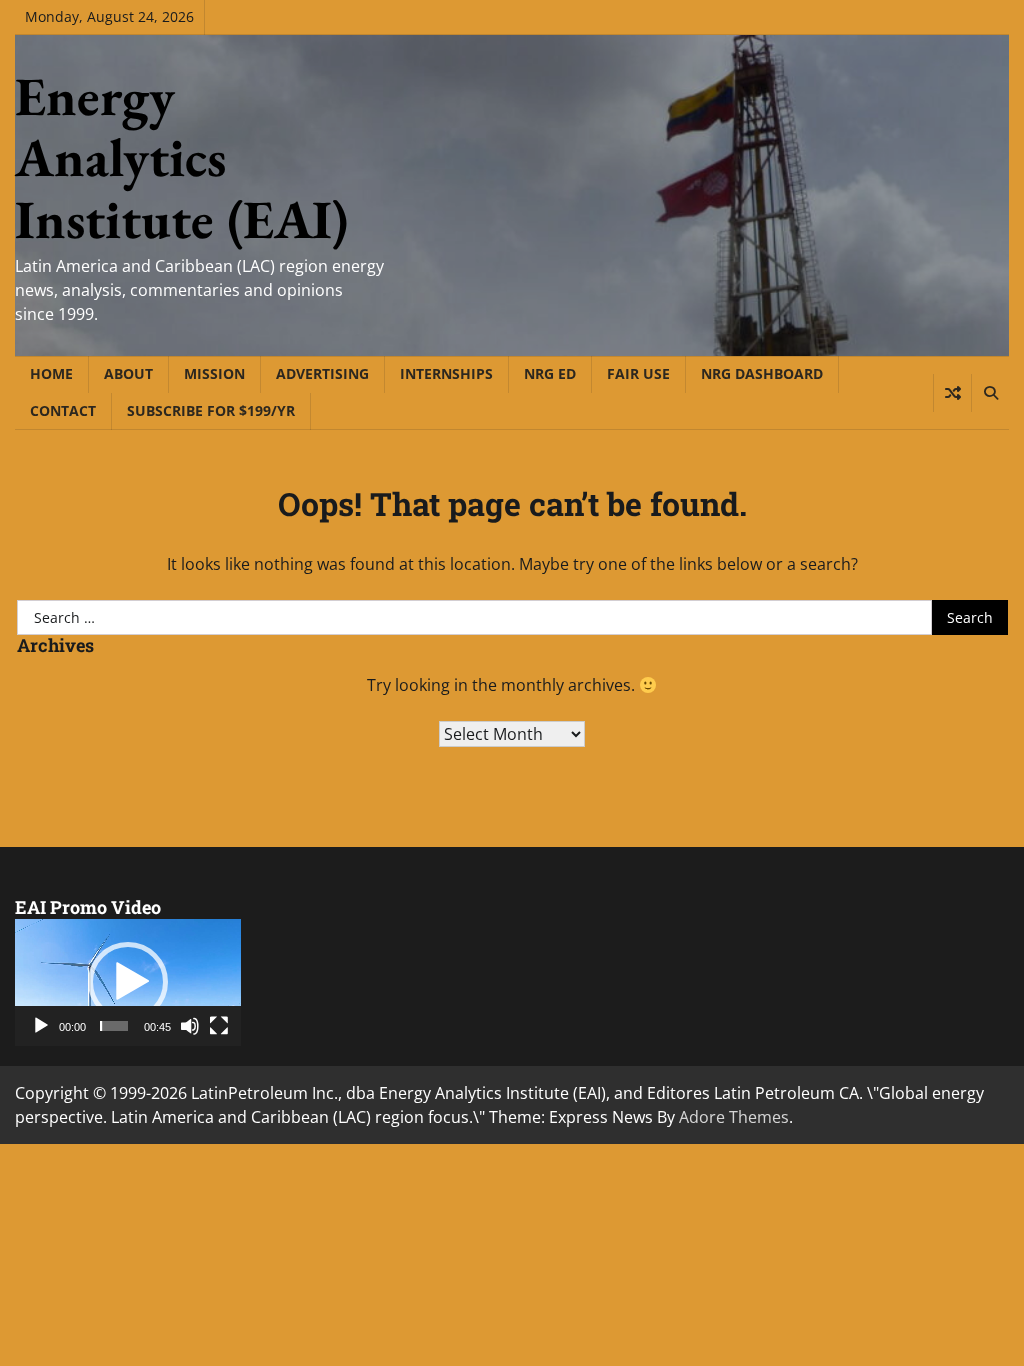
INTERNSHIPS (446, 373)
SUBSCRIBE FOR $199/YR (211, 410)
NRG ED (550, 373)
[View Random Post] (952, 393)
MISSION (214, 373)
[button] (128, 982)
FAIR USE (638, 373)
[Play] (41, 1026)
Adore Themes (734, 1117)
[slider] (114, 1026)
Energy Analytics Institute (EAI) (181, 157)
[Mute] (190, 1026)
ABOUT (128, 373)
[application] (128, 982)
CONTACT (63, 410)
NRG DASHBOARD (762, 373)
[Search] (990, 393)
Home (51, 373)
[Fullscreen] (219, 1026)
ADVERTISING (322, 373)
